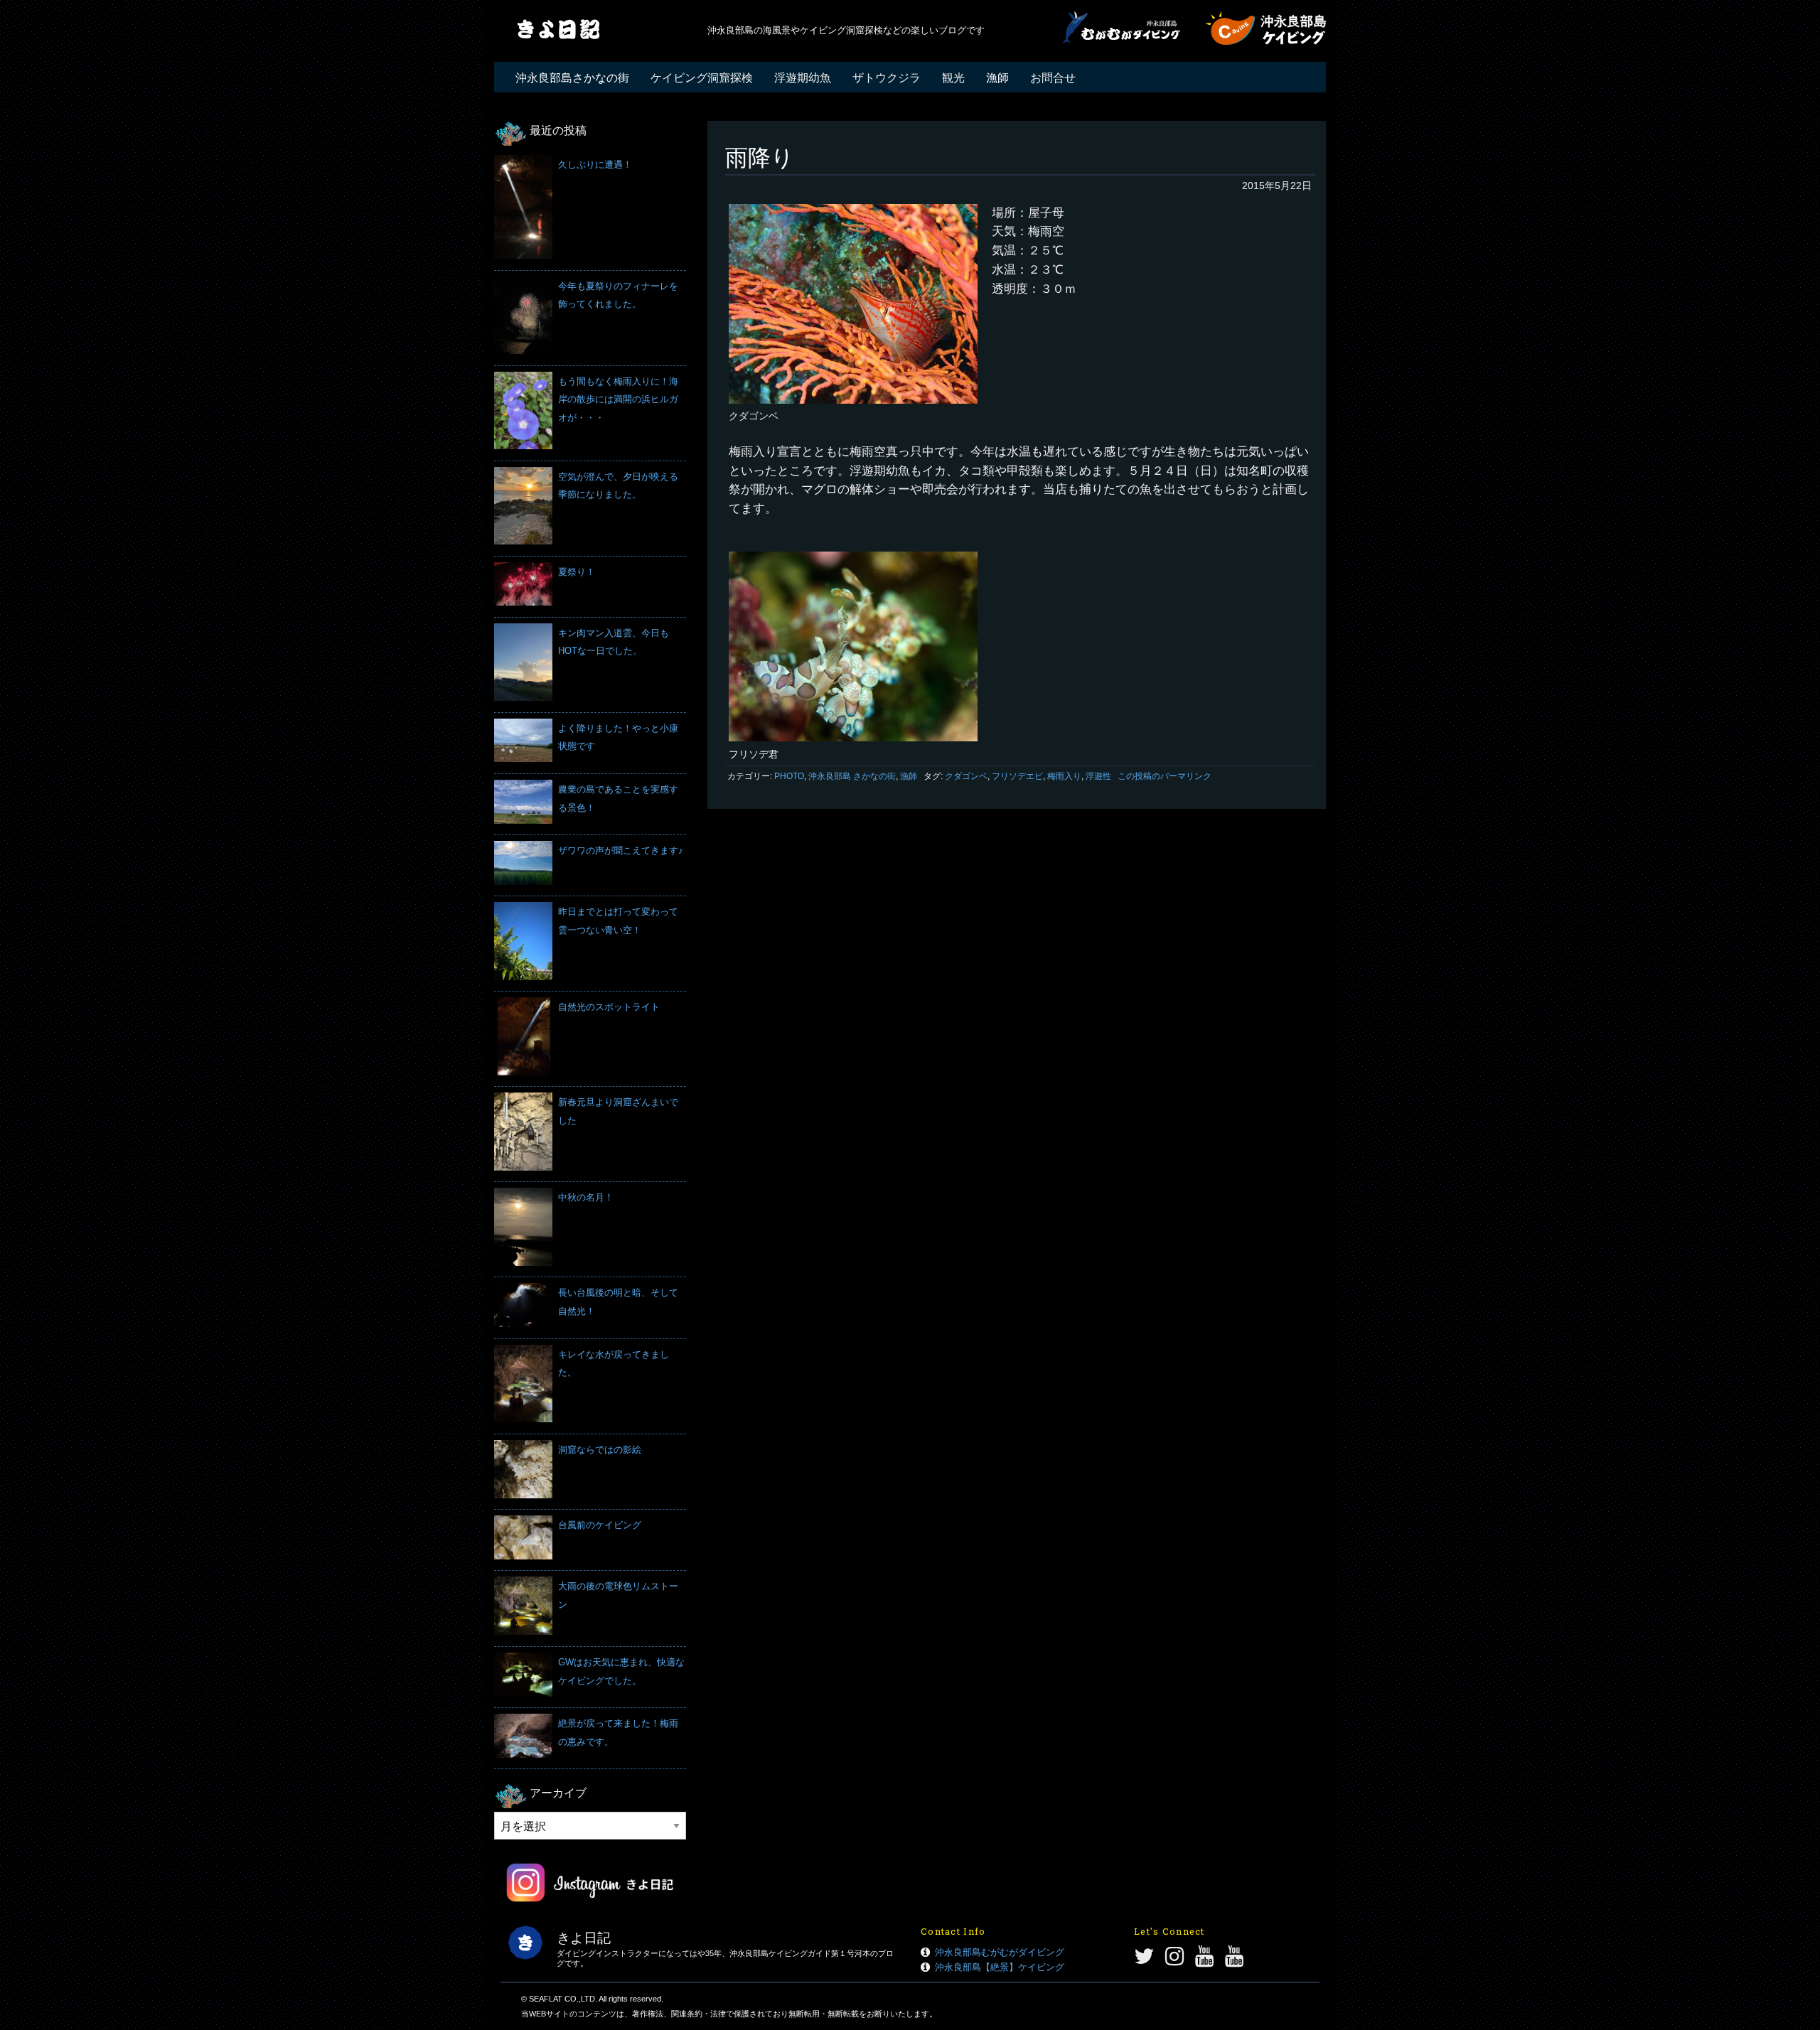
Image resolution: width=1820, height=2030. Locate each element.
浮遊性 (1098, 776)
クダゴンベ (966, 776)
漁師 (997, 78)
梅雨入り (1064, 776)
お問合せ (1053, 78)
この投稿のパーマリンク (1165, 776)
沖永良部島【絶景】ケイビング (1000, 1967)
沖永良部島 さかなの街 (852, 776)
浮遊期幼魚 (803, 78)
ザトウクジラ (887, 78)
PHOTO (789, 776)
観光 (953, 78)
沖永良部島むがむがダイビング (1000, 1952)
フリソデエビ (1017, 776)
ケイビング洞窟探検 (702, 78)
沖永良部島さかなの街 (572, 78)
